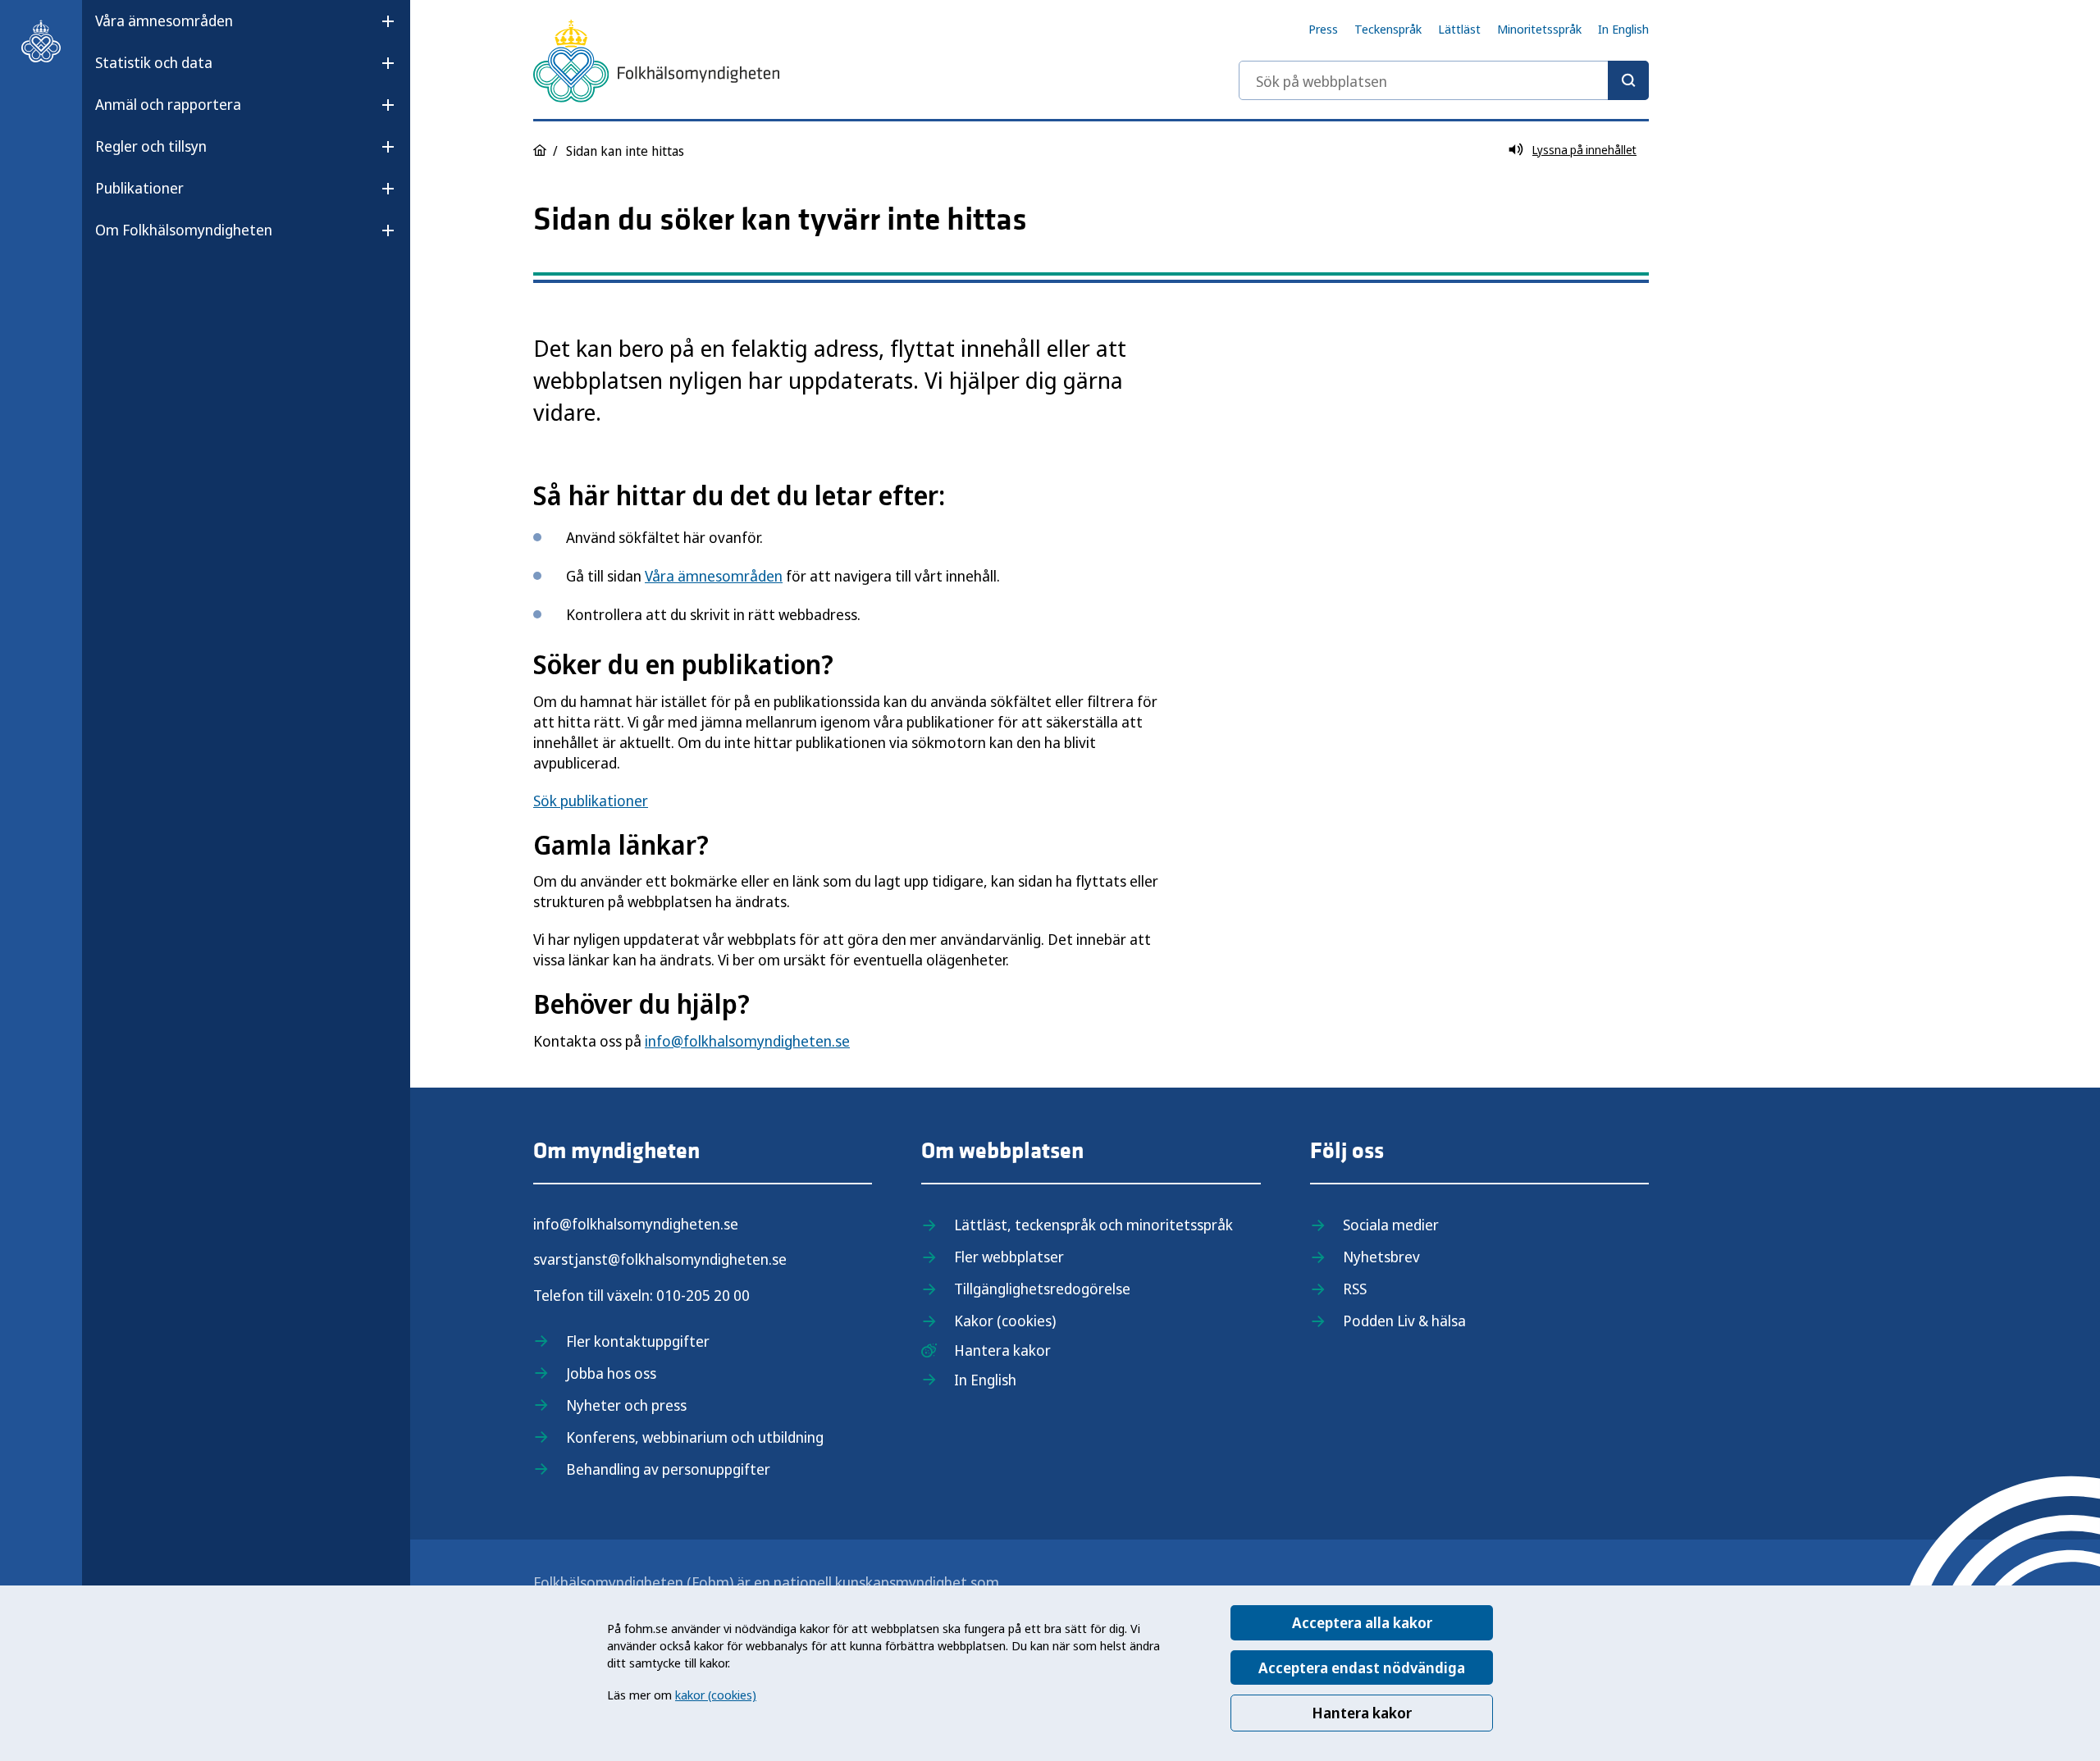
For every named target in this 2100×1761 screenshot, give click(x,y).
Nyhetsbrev (1381, 1257)
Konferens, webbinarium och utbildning (695, 1437)
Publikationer (139, 188)
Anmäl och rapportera (168, 104)
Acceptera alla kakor (1362, 1622)
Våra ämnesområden (164, 21)
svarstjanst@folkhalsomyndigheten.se (660, 1259)
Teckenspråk (1388, 29)
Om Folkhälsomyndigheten (184, 230)
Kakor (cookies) (1005, 1321)
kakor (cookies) (716, 1695)
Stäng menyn (139, 282)
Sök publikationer (591, 801)
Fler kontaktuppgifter (638, 1341)
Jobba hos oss (611, 1373)
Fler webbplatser (1009, 1257)
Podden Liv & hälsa (1404, 1321)
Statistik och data (154, 62)
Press (1323, 29)
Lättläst (1459, 29)
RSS (1355, 1289)
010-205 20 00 (703, 1295)
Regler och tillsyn (151, 146)
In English (1623, 29)
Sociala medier (1391, 1225)
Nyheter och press (626, 1405)
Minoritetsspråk (1539, 29)
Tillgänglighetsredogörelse (1042, 1289)
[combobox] (1444, 80)
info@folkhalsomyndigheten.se (747, 1041)
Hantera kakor (1362, 1713)
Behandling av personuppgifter (668, 1469)
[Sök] (1628, 80)
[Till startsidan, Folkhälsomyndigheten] (41, 41)
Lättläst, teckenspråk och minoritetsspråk (1093, 1225)
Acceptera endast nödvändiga (1362, 1667)
